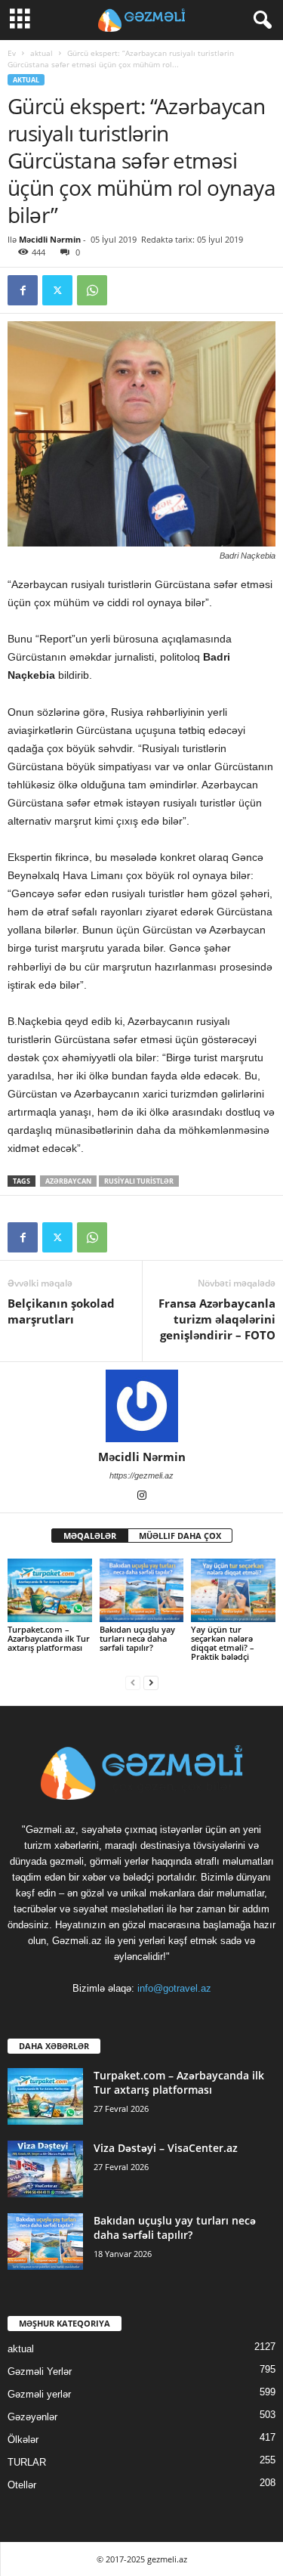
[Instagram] (142, 1497)
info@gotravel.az (174, 1988)
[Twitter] (57, 290)
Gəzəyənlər (32, 2417)
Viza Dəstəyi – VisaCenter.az (166, 2148)
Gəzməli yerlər (39, 2394)
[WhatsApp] (92, 290)
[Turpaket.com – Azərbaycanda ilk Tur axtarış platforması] (50, 1590)
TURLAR (27, 2462)
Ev (12, 53)
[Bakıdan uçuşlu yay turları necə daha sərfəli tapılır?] (142, 1590)
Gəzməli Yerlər (40, 2372)
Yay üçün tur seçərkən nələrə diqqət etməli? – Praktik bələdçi (223, 1643)
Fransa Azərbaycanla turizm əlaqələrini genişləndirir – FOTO (217, 1319)
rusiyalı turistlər (139, 1181)
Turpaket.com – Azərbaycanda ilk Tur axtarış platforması (49, 1638)
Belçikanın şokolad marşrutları (61, 1311)
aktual (42, 53)
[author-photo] (141, 1406)
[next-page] (151, 1682)
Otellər (22, 2485)
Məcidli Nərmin (50, 239)
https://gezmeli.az (141, 1475)
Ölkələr (23, 2440)
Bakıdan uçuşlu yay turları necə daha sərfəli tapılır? (137, 1638)
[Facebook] (23, 290)
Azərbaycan (68, 1181)
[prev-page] (133, 1682)
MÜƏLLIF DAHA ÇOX (180, 1536)
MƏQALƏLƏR (90, 1536)
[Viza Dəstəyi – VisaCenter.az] (45, 2169)
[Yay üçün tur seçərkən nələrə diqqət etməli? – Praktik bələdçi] (233, 1590)
